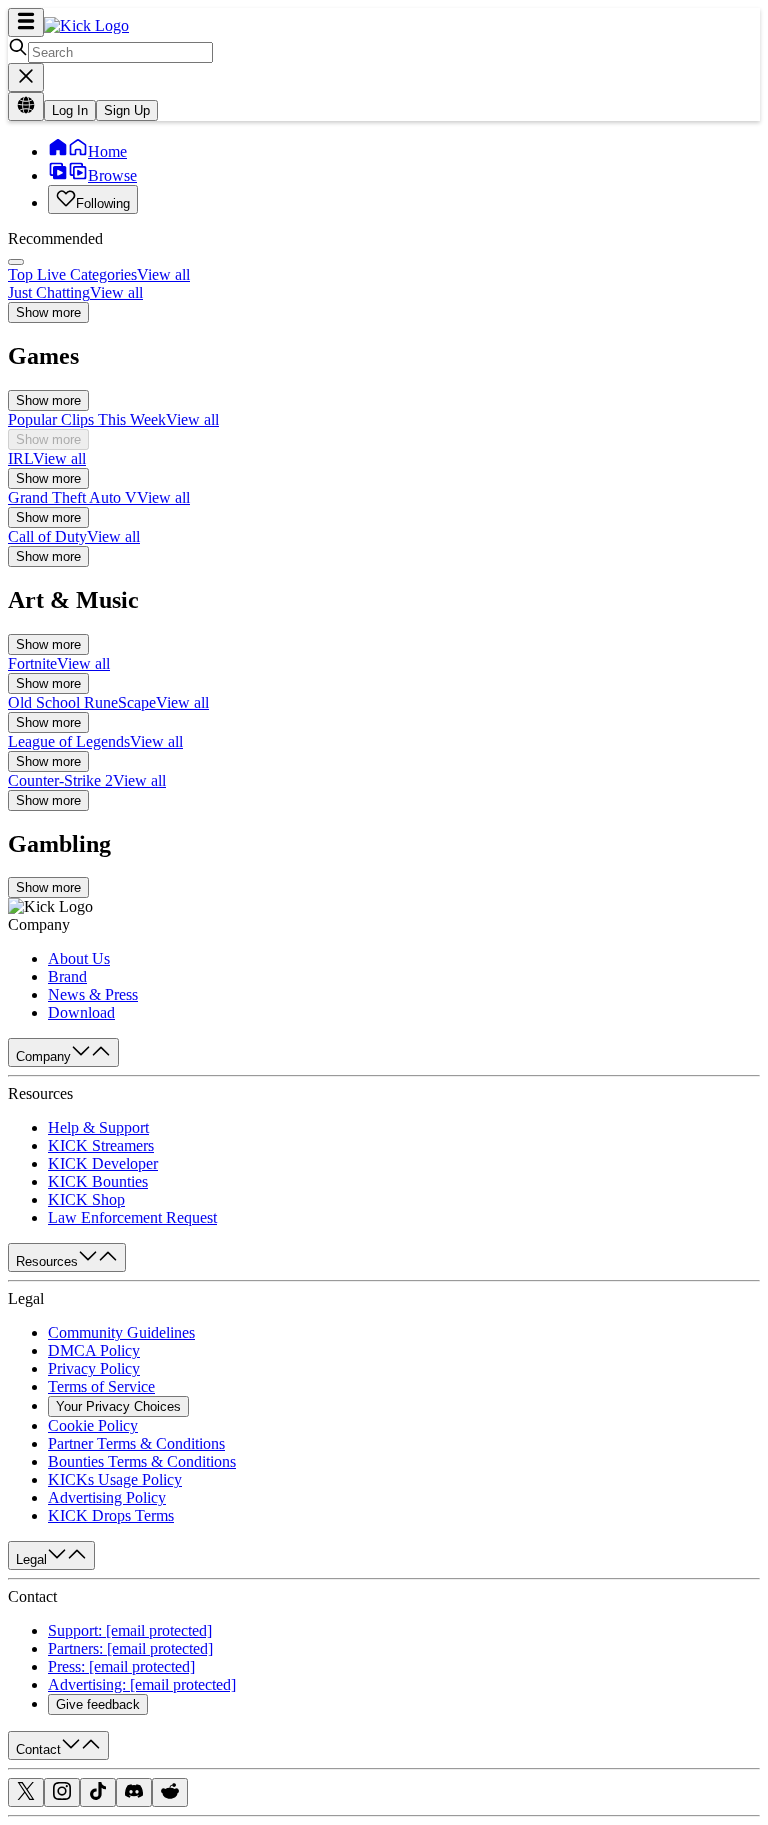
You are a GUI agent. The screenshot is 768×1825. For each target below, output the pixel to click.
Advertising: (142, 1684)
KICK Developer (103, 1163)
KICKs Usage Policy (115, 1479)
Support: (130, 1630)
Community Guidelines (121, 1332)
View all (163, 274)
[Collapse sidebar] (26, 22)
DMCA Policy (94, 1350)
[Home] (86, 25)
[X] (26, 1795)
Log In (70, 110)
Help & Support (98, 1127)
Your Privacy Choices (118, 1406)
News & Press (93, 994)
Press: (121, 1666)
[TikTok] (98, 1795)
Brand (67, 976)
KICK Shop (86, 1199)
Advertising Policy (107, 1497)
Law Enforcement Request (132, 1217)
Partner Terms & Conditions (136, 1443)
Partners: (130, 1648)
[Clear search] (26, 77)
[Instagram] (62, 1795)
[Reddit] (170, 1795)
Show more (48, 312)
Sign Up (127, 110)
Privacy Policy (94, 1368)
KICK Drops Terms (111, 1515)
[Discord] (134, 1795)
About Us (79, 958)
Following (103, 203)
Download (81, 1012)
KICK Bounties (98, 1181)
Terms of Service (101, 1386)
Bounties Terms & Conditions (142, 1461)
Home (107, 151)
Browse (112, 175)
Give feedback (98, 1704)
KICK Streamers (101, 1145)
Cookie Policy (93, 1425)
